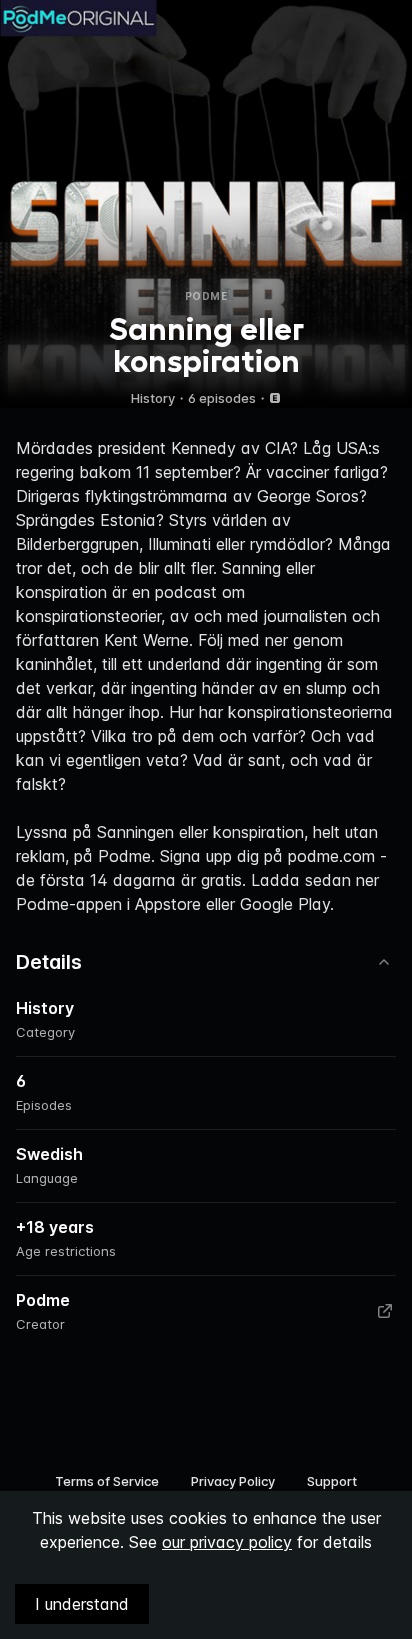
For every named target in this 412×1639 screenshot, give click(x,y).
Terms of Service (107, 1481)
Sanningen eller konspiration (200, 832)
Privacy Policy (233, 1481)
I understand (82, 1604)
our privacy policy (227, 1542)
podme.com (331, 856)
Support (332, 1481)
